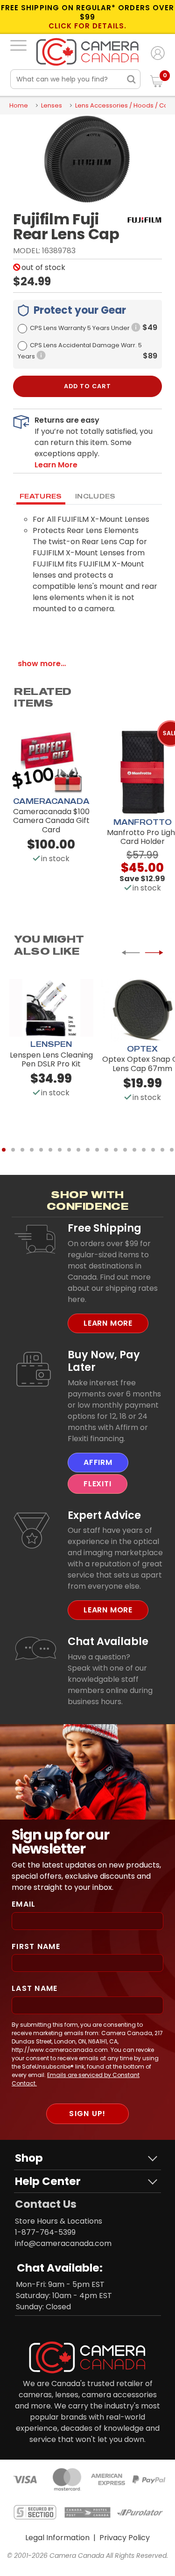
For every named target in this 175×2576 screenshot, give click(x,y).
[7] (60, 1150)
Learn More (108, 1323)
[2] (13, 1150)
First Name (36, 1946)
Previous (131, 953)
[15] (134, 1150)
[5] (41, 1150)
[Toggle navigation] (18, 45)
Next (154, 953)
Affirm (98, 1462)
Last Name (35, 1988)
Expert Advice (104, 1515)
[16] (144, 1150)
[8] (69, 1150)
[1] (4, 1150)
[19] (172, 1150)
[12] (106, 1150)
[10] (88, 1150)
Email (24, 1904)
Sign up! (87, 2114)
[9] (78, 1150)
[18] (162, 1150)
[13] (116, 1150)
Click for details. (88, 26)
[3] (22, 1150)
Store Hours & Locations (59, 2221)
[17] (153, 1150)
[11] (97, 1150)
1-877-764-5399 (45, 2232)
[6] (50, 1150)
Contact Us (46, 2204)
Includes (95, 496)
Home (19, 105)
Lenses (52, 105)
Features (41, 496)
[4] (32, 1150)
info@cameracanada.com (63, 2243)
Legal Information (57, 2538)
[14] (125, 1150)
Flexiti (98, 1484)
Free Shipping (105, 1228)
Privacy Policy (125, 2538)
